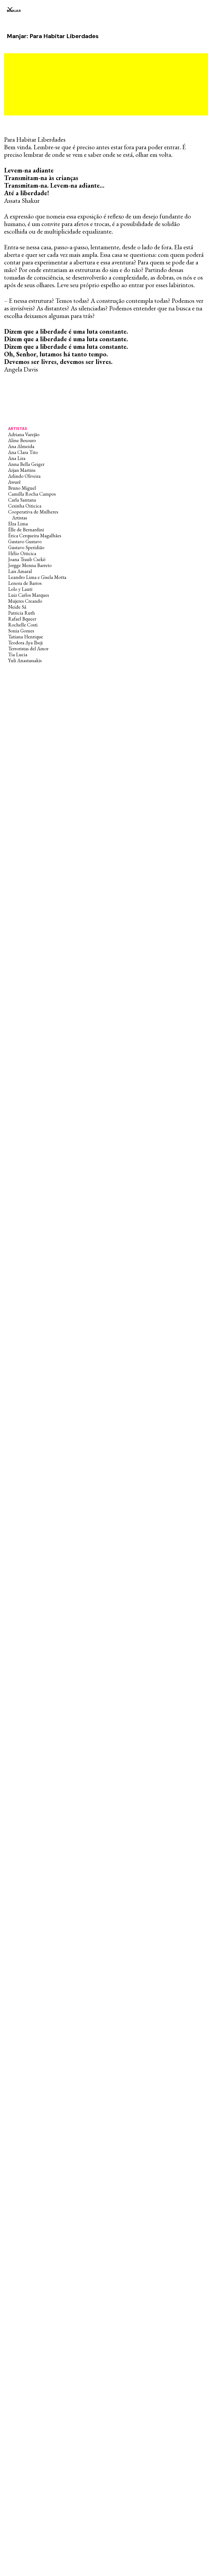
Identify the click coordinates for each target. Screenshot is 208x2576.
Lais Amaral (20, 571)
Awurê (14, 482)
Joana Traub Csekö (27, 559)
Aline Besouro (22, 440)
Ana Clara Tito (23, 452)
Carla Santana (22, 500)
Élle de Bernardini (26, 530)
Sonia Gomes (21, 631)
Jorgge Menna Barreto (30, 565)
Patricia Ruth (22, 613)
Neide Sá (17, 607)
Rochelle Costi (23, 625)
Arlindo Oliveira (24, 476)
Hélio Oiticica (22, 553)
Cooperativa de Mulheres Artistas (33, 515)
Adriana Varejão (24, 434)
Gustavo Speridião (26, 547)
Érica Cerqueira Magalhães (35, 536)
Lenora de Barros (25, 583)
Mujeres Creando (25, 601)
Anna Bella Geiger (26, 464)
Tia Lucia (18, 654)
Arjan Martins (22, 470)
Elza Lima (18, 524)
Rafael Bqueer (22, 619)
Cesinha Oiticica (25, 506)
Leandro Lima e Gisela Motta (37, 577)
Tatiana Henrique (26, 637)
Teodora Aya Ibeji (25, 643)
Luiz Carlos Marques (29, 595)
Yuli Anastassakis (25, 660)
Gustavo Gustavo (25, 541)
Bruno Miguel (22, 488)
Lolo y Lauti (20, 589)
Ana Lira (17, 458)
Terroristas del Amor (28, 649)
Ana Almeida (21, 446)
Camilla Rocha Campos (32, 494)
